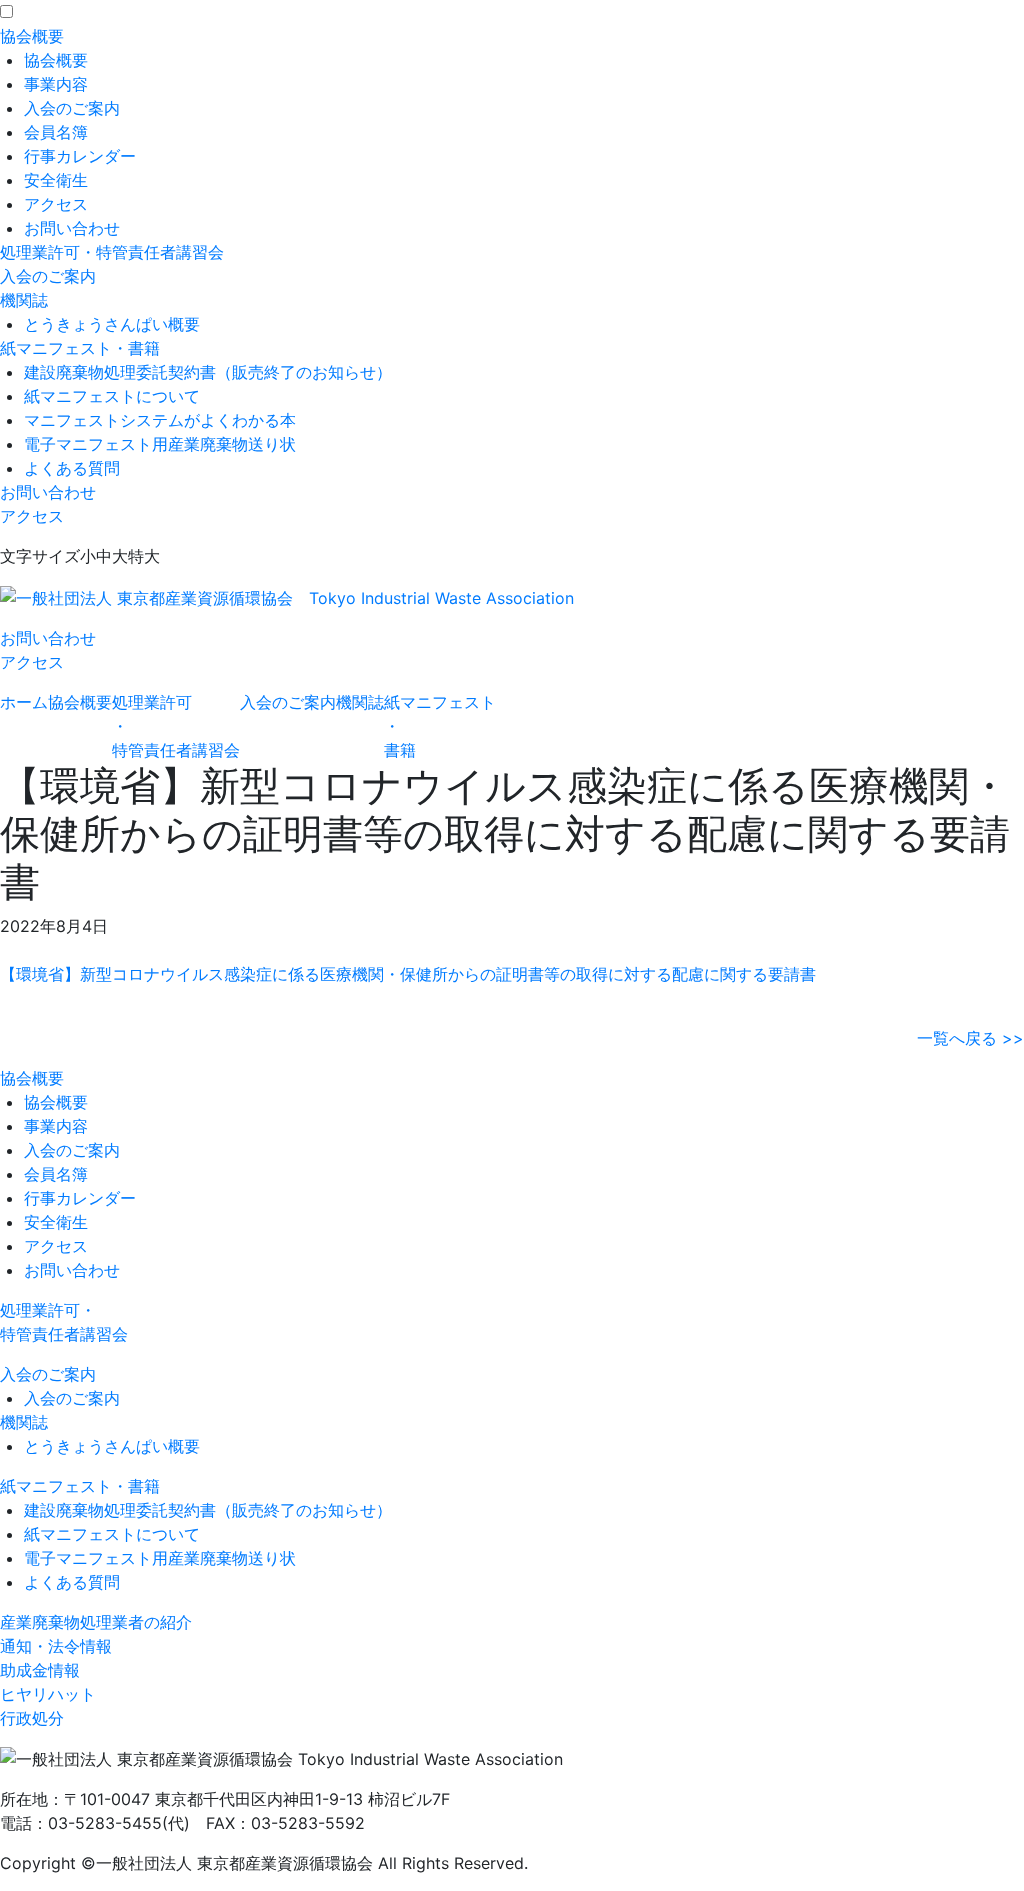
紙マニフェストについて (112, 396)
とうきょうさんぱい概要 (112, 324)
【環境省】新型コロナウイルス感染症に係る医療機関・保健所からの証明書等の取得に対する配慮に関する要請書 (408, 974)
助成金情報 (40, 1670)
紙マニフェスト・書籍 (80, 348)
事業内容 (56, 84)
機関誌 (24, 300)
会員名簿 (56, 132)
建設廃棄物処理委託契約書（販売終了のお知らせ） (208, 372)
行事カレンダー (80, 156)
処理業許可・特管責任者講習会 (112, 252)
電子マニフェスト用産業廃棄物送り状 (160, 444)
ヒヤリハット (48, 1694)
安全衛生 (56, 180)
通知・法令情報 (56, 1646)
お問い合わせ (72, 228)
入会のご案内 (72, 108)
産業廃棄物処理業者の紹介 (96, 1622)
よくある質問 (72, 468)
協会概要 (32, 36)
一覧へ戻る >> (970, 1038)
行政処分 (32, 1718)
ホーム (24, 702)
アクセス (56, 204)
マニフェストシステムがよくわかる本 (160, 420)
